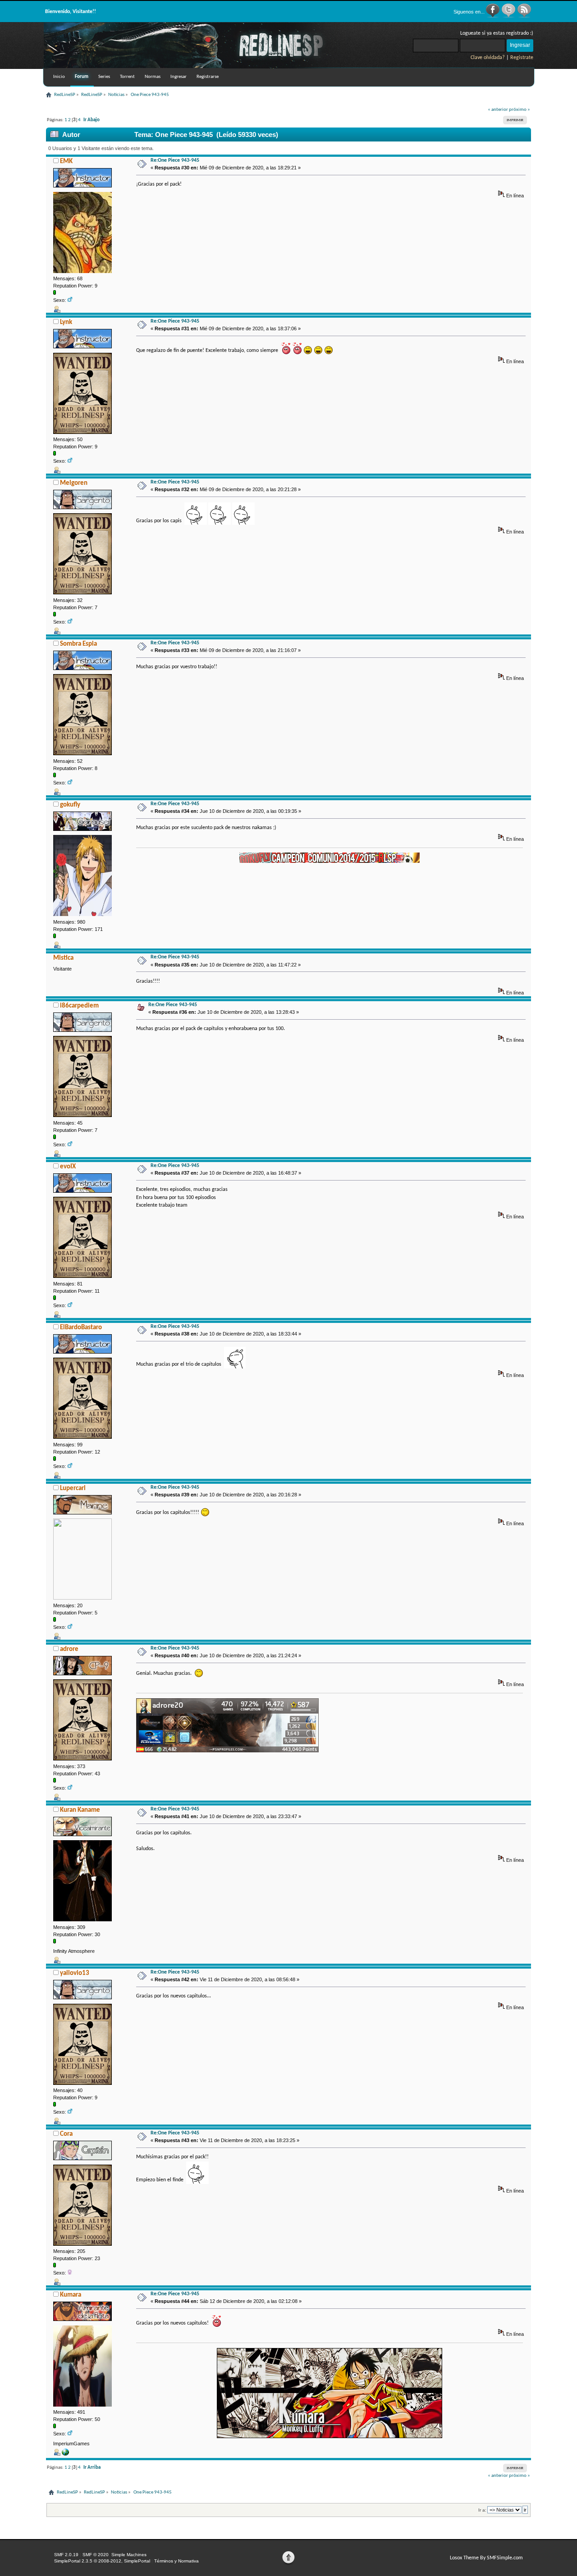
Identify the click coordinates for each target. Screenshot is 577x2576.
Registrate (522, 58)
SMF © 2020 (96, 2555)
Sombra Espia (78, 644)
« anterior (498, 110)
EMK (66, 162)
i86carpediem (79, 1006)
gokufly (70, 805)
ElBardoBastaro (81, 1328)
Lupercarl (73, 1489)
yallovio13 (75, 1973)
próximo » (520, 110)
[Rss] (524, 16)
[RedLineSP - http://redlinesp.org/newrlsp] (197, 67)
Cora (66, 2134)
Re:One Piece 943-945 (175, 160)
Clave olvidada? (488, 58)
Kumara (71, 2295)
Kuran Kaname (80, 1810)
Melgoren (74, 483)
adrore (69, 1649)
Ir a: (482, 2510)
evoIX (68, 1167)
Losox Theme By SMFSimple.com (486, 2558)
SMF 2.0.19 (66, 2555)
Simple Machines (129, 2555)
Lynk (66, 322)
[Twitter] (509, 16)
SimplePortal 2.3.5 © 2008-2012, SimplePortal (102, 2561)
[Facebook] (493, 16)
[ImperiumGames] (65, 2454)
